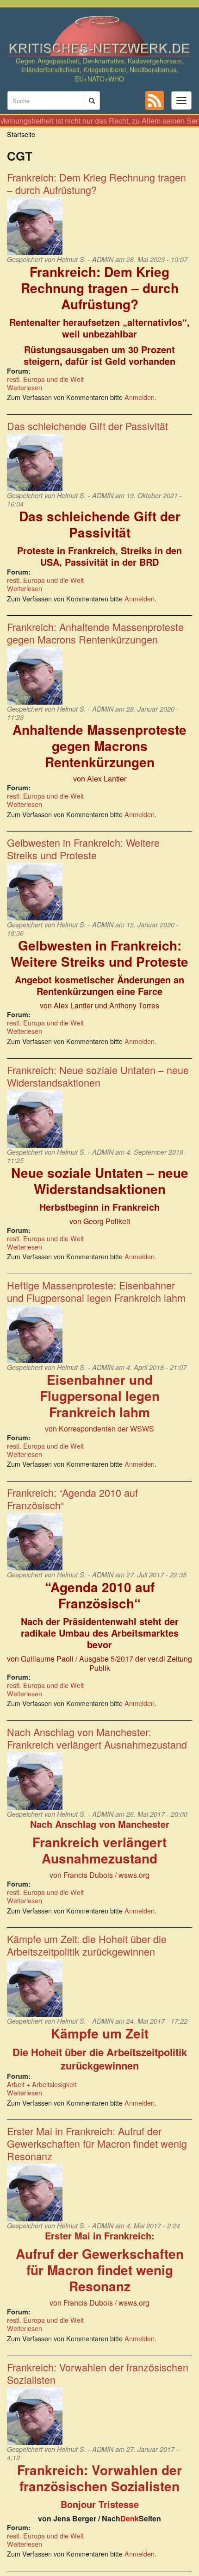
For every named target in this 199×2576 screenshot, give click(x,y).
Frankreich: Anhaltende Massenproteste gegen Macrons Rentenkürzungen (95, 633)
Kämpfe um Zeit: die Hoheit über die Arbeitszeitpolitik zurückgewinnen (87, 1945)
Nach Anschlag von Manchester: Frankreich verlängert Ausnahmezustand (97, 1738)
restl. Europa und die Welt (45, 379)
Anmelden (140, 397)
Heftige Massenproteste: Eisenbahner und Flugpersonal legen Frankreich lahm (96, 1291)
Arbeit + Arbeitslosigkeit (42, 2084)
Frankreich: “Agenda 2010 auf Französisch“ (72, 1499)
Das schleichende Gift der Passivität (87, 426)
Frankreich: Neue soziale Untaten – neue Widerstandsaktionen (98, 1076)
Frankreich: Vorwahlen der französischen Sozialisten (98, 2373)
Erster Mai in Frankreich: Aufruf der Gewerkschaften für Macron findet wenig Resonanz (97, 2143)
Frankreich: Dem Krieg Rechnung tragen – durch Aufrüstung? (96, 183)
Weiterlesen (25, 387)
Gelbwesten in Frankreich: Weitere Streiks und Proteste (83, 849)
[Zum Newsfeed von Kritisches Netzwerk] (155, 100)
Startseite (21, 134)
